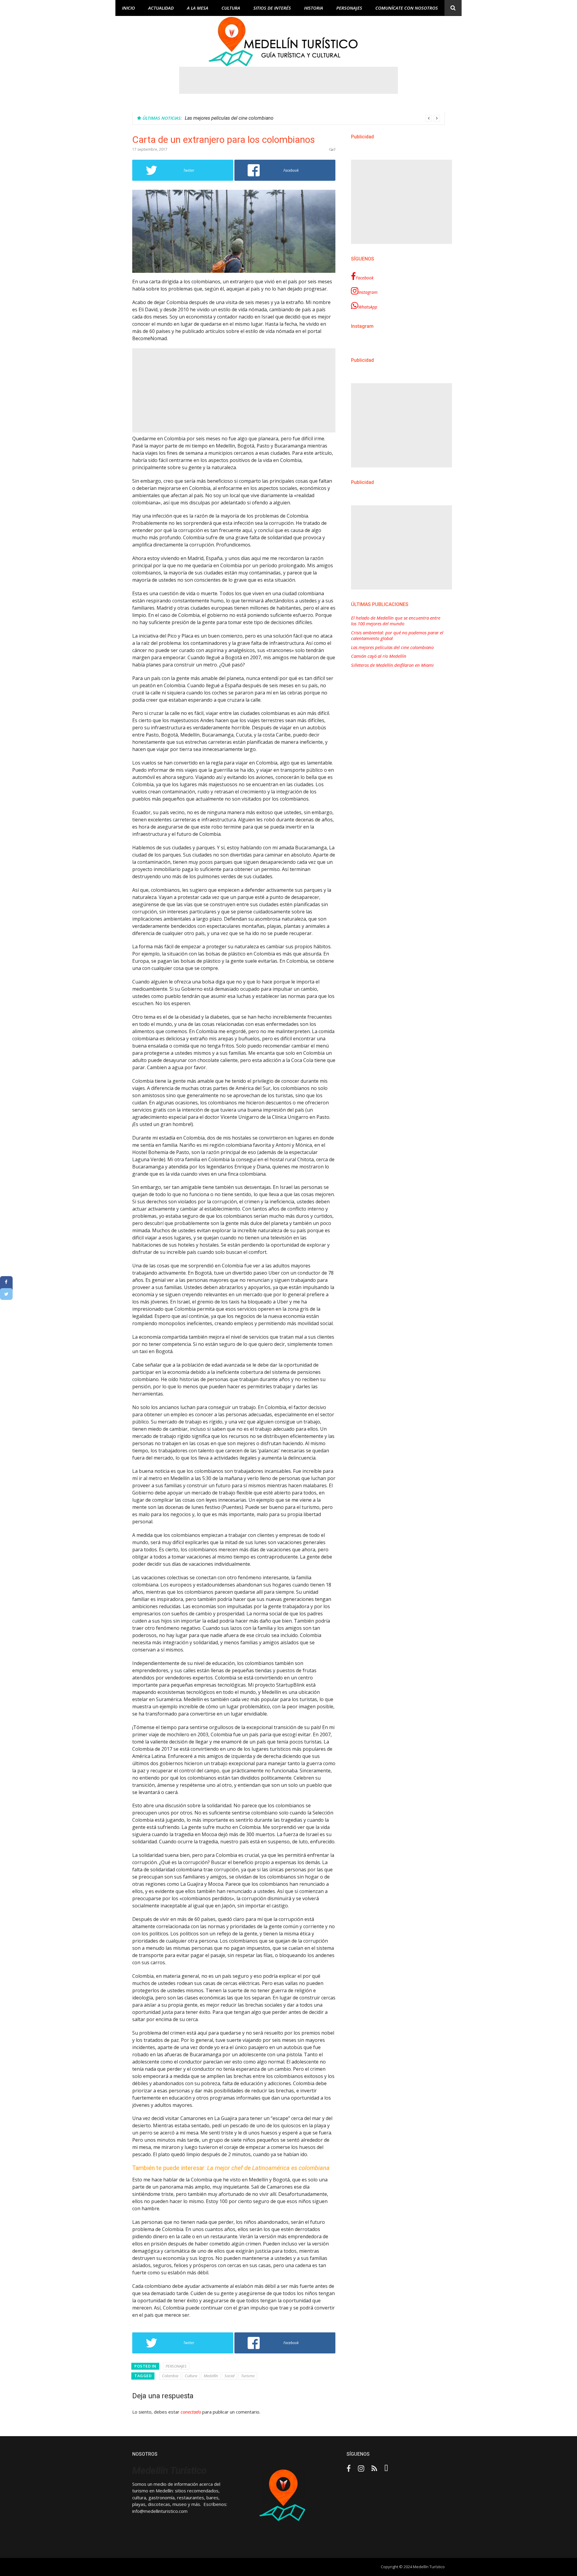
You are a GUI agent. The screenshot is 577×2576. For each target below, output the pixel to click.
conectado (191, 2412)
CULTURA (231, 8)
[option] (312, 118)
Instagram (368, 292)
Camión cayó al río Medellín (214, 118)
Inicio (128, 8)
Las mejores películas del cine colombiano (392, 647)
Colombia (170, 2376)
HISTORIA (314, 8)
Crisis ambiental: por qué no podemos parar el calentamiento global (397, 636)
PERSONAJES (349, 8)
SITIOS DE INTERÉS (272, 8)
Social (229, 2376)
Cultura (191, 2376)
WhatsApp (368, 307)
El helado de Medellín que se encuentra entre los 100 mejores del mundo (396, 621)
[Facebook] (6, 1282)
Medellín (211, 2376)
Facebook (365, 278)
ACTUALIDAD (161, 8)
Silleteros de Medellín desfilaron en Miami (392, 665)
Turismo (248, 2376)
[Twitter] (6, 1294)
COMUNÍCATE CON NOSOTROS (407, 8)
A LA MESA (198, 8)
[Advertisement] (288, 80)
